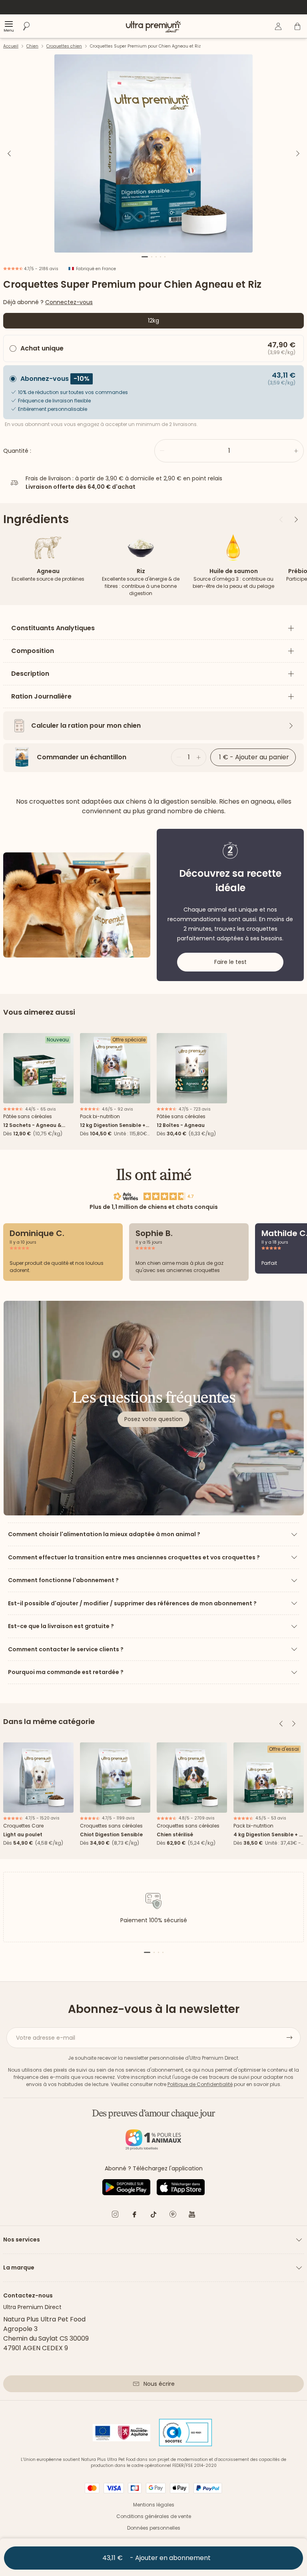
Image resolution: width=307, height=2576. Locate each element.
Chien (32, 46)
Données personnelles (154, 2528)
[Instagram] (115, 2216)
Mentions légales (154, 2505)
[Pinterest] (173, 2216)
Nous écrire (159, 2384)
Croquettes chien (64, 46)
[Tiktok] (153, 2216)
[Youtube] (192, 2216)
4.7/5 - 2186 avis (41, 269)
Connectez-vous (69, 302)
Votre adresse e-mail (46, 2038)
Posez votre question (153, 1419)
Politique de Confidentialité (200, 2084)
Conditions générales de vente (154, 2516)
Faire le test (230, 962)
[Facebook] (134, 2216)
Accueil (11, 46)
